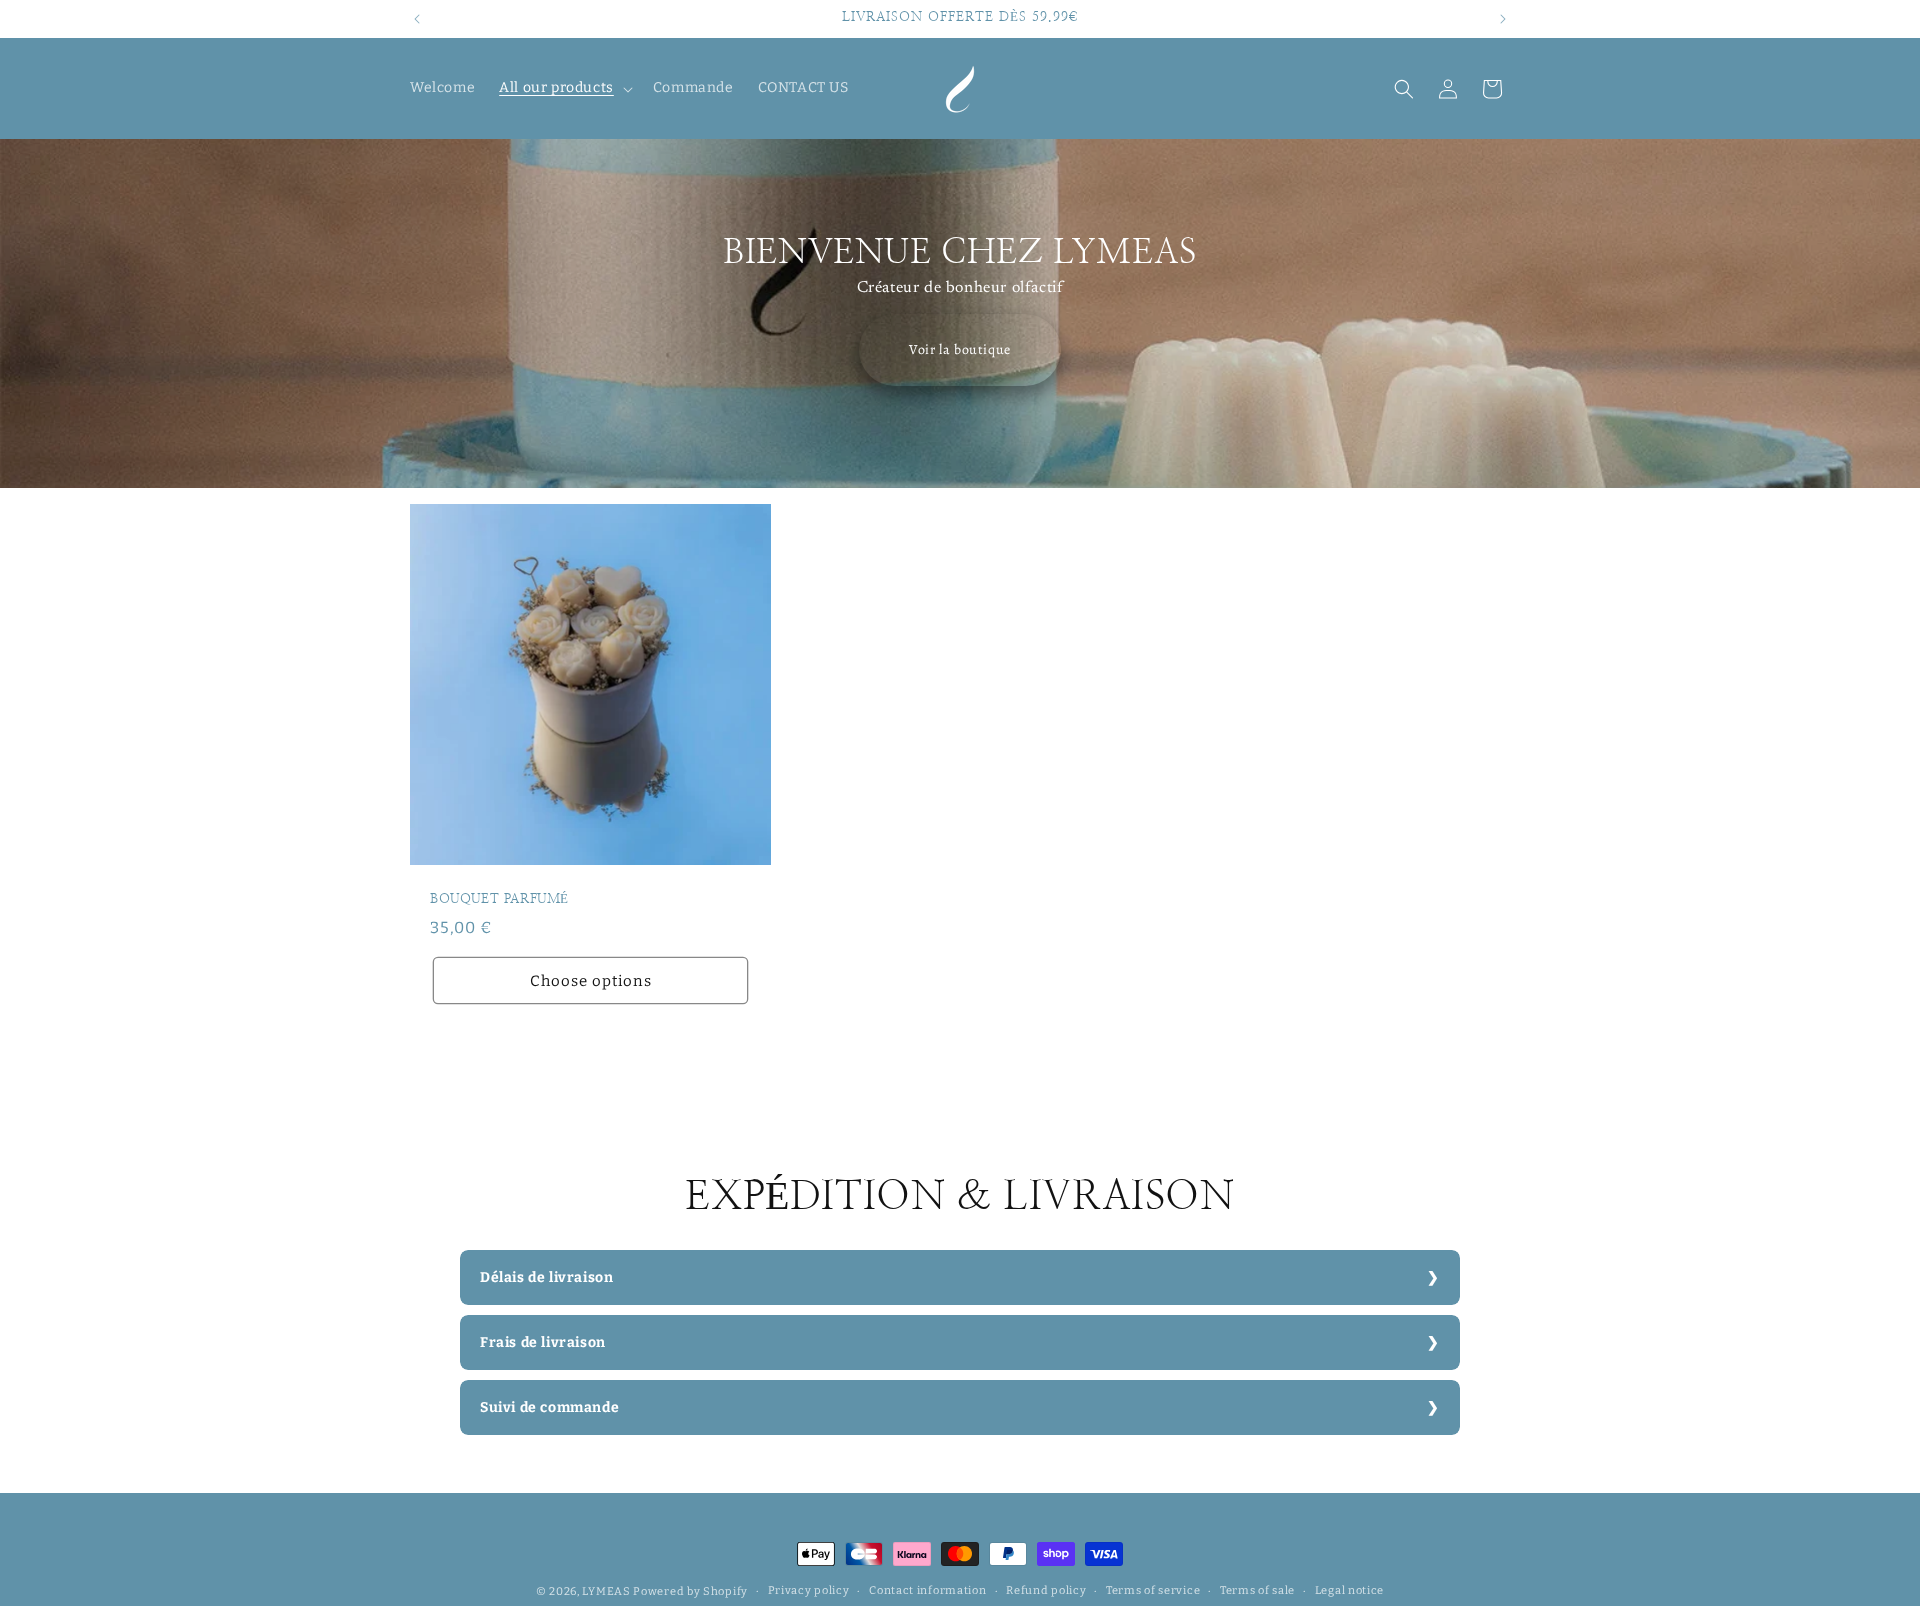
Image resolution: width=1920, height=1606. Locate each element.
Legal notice (1349, 1590)
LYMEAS (606, 1591)
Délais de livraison (546, 1277)
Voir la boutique (960, 349)
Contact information (927, 1590)
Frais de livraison (543, 1342)
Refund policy (1046, 1590)
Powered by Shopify (690, 1591)
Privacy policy (809, 1590)
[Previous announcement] (417, 19)
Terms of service (1153, 1590)
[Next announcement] (1503, 19)
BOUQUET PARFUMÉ (499, 899)
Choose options (591, 980)
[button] (564, 88)
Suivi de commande (549, 1407)
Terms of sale (1257, 1590)
